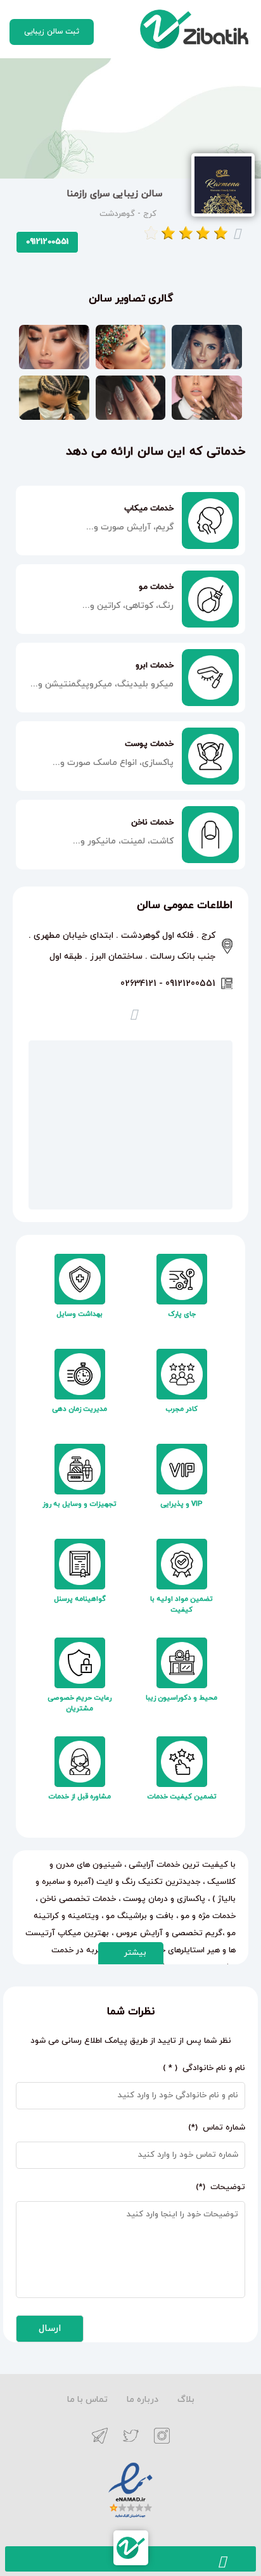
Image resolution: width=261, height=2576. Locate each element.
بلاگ (186, 2400)
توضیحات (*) (218, 2187)
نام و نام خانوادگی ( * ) (201, 2068)
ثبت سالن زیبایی (52, 32)
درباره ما (143, 2400)
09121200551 (47, 242)
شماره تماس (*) (214, 2128)
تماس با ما (87, 2400)
